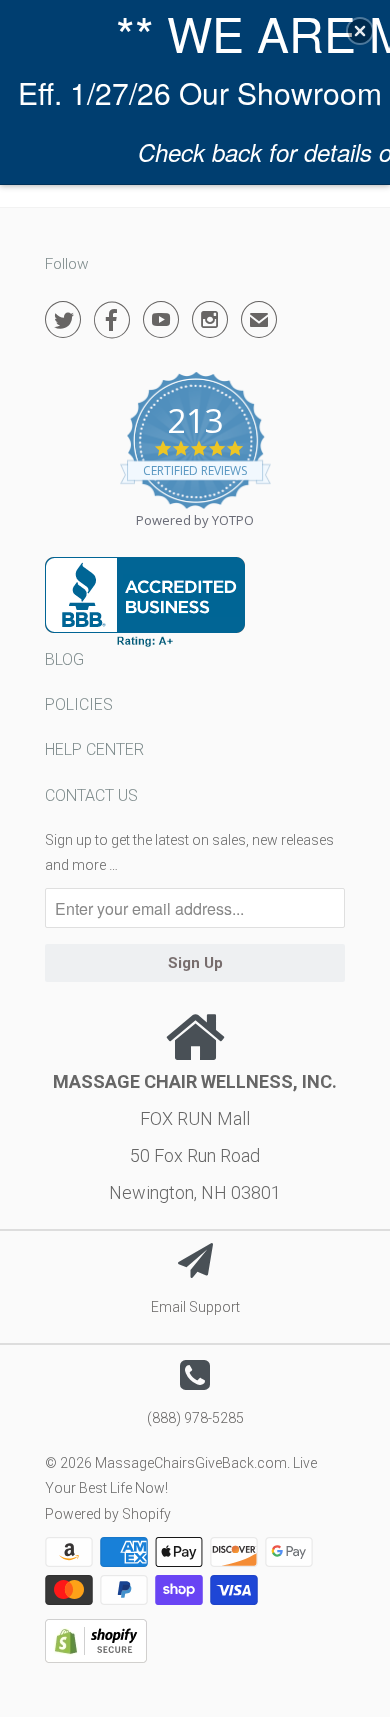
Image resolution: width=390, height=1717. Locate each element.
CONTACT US (91, 795)
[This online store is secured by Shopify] (96, 1658)
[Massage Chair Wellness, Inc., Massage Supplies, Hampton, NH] (145, 602)
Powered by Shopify (108, 1514)
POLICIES (79, 704)
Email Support (195, 1307)
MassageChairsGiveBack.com (191, 1463)
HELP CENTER (94, 749)
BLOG (64, 659)
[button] (360, 31)
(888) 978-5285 (195, 1418)
